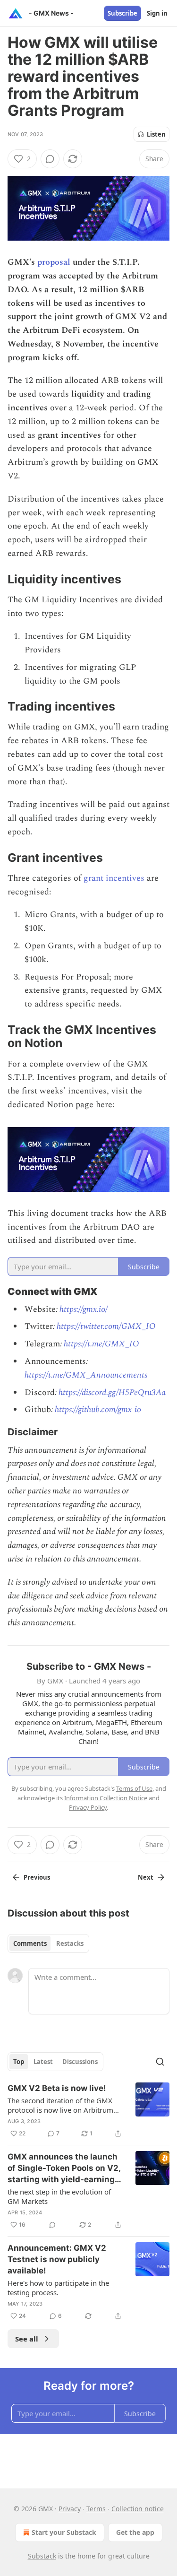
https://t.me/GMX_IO (101, 1344)
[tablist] (48, 1943)
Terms (96, 2509)
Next (146, 1877)
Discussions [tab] (80, 2062)
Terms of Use (134, 1788)
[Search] (160, 2062)
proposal (54, 262)
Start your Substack (64, 2532)
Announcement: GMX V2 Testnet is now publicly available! (57, 2259)
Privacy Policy (88, 1807)
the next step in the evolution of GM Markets (59, 2196)
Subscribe (122, 13)
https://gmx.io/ (84, 1309)
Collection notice (138, 2509)
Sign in (157, 13)
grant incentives (114, 878)
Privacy (70, 2509)
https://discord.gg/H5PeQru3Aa (112, 1392)
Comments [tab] (30, 1943)
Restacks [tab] (70, 1943)
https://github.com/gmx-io (98, 1409)
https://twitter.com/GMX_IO (105, 1326)
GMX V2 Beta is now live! (57, 2088)
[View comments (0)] (50, 159)
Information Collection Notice (106, 1798)
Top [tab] (19, 2062)
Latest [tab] (43, 2062)
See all (27, 2339)
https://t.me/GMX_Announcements (86, 1375)
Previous (37, 1877)
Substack (42, 2556)
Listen (156, 134)
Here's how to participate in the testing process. (58, 2288)
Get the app (135, 2532)
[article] (88, 2111)
